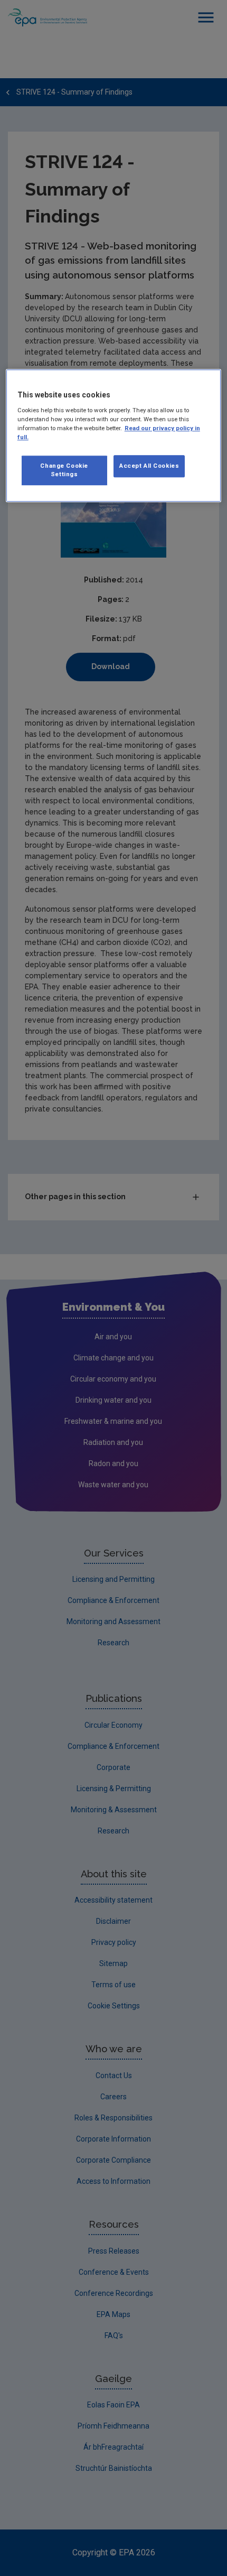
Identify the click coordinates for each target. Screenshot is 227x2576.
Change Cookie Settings (64, 470)
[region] (114, 435)
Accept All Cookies (149, 466)
